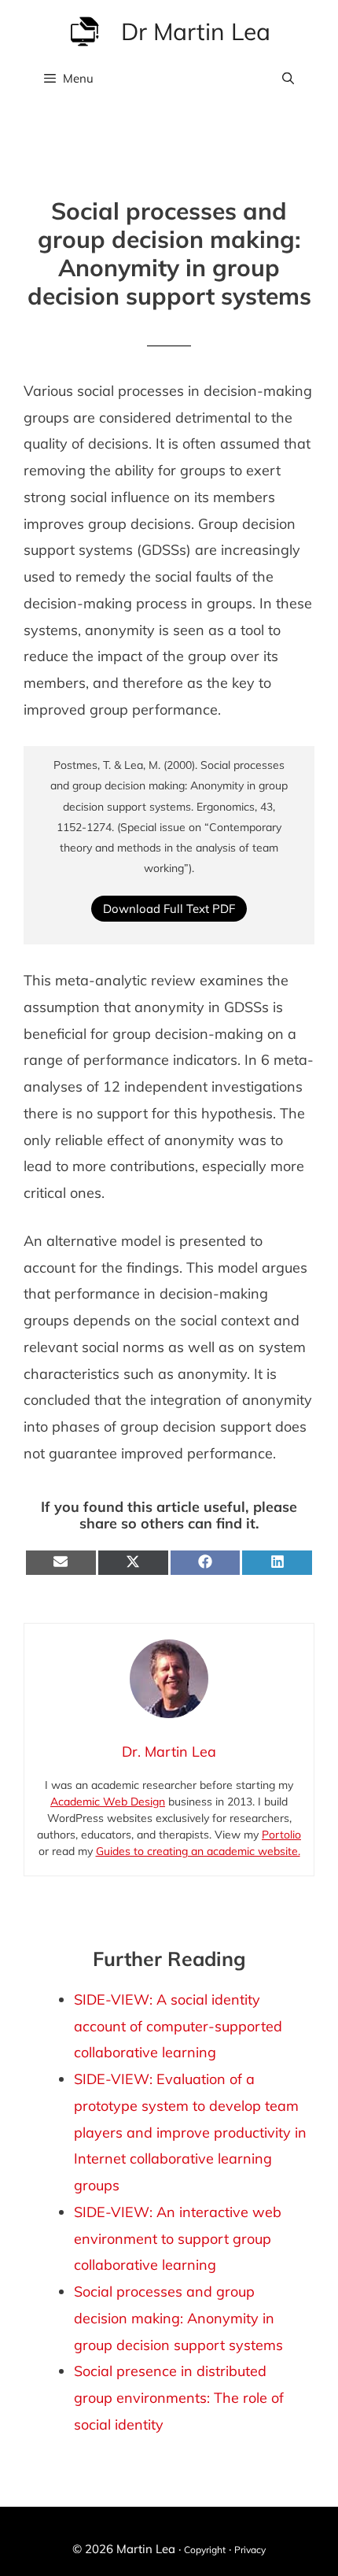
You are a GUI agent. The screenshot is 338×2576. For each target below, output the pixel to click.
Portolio (281, 1835)
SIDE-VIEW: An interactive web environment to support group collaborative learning (178, 2239)
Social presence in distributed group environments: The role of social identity (179, 2398)
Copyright (205, 2550)
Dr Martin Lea (196, 31)
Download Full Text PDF (169, 909)
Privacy (250, 2550)
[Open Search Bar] (288, 79)
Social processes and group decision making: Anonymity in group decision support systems (178, 2318)
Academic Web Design (108, 1802)
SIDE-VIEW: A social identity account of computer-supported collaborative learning (178, 2026)
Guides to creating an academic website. (198, 1851)
